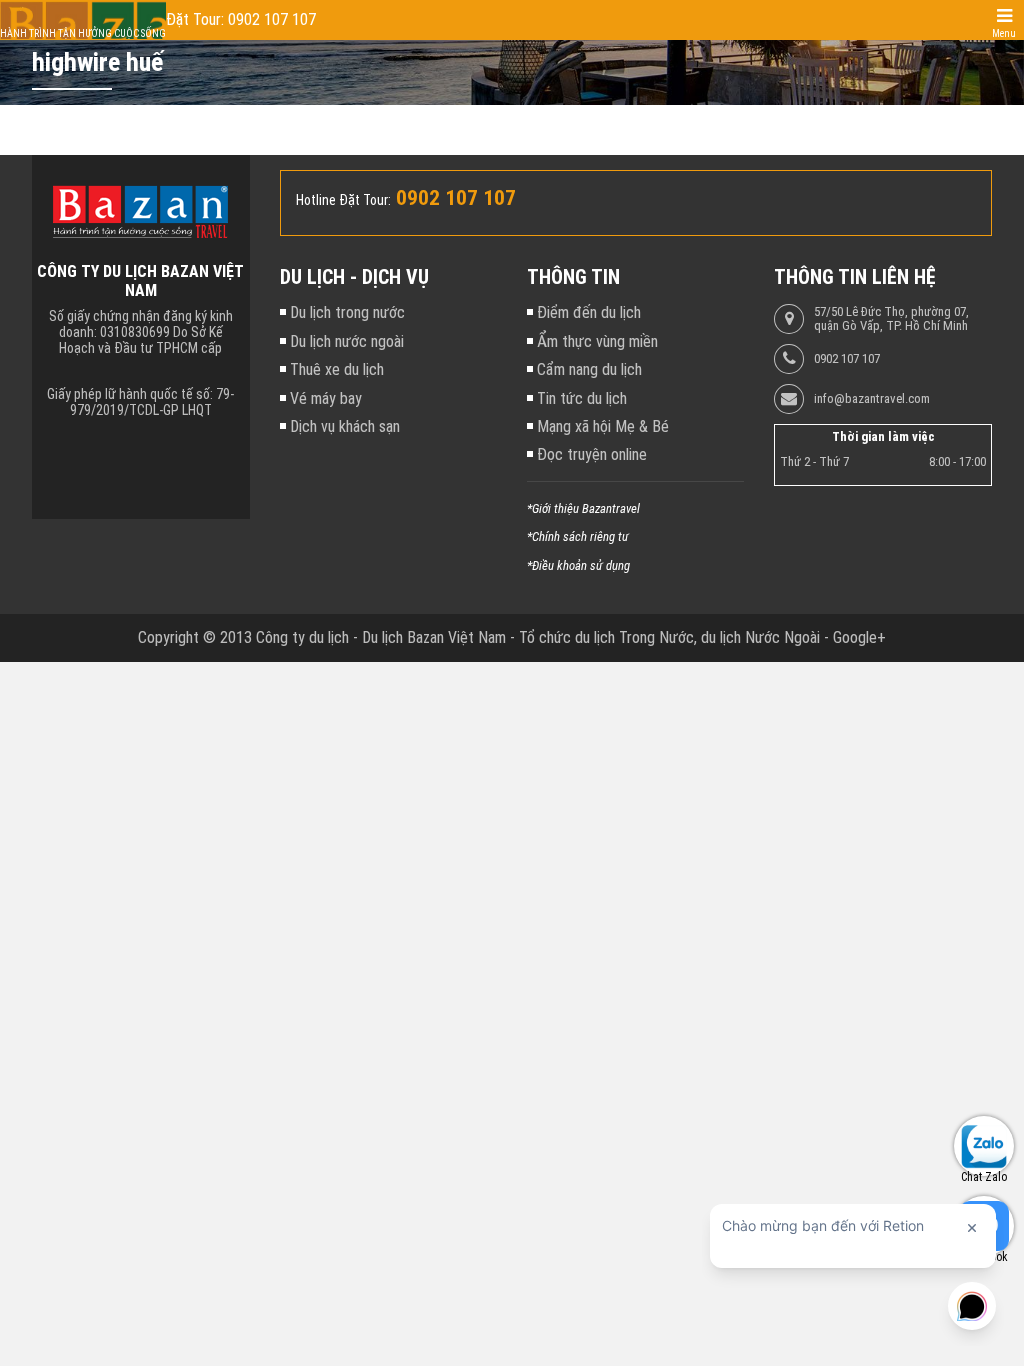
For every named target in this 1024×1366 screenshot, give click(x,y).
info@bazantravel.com (872, 399)
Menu (1004, 33)
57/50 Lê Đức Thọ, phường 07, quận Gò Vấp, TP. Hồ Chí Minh (891, 319)
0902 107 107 (847, 359)
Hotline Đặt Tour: (343, 200)
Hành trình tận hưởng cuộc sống (83, 33)
